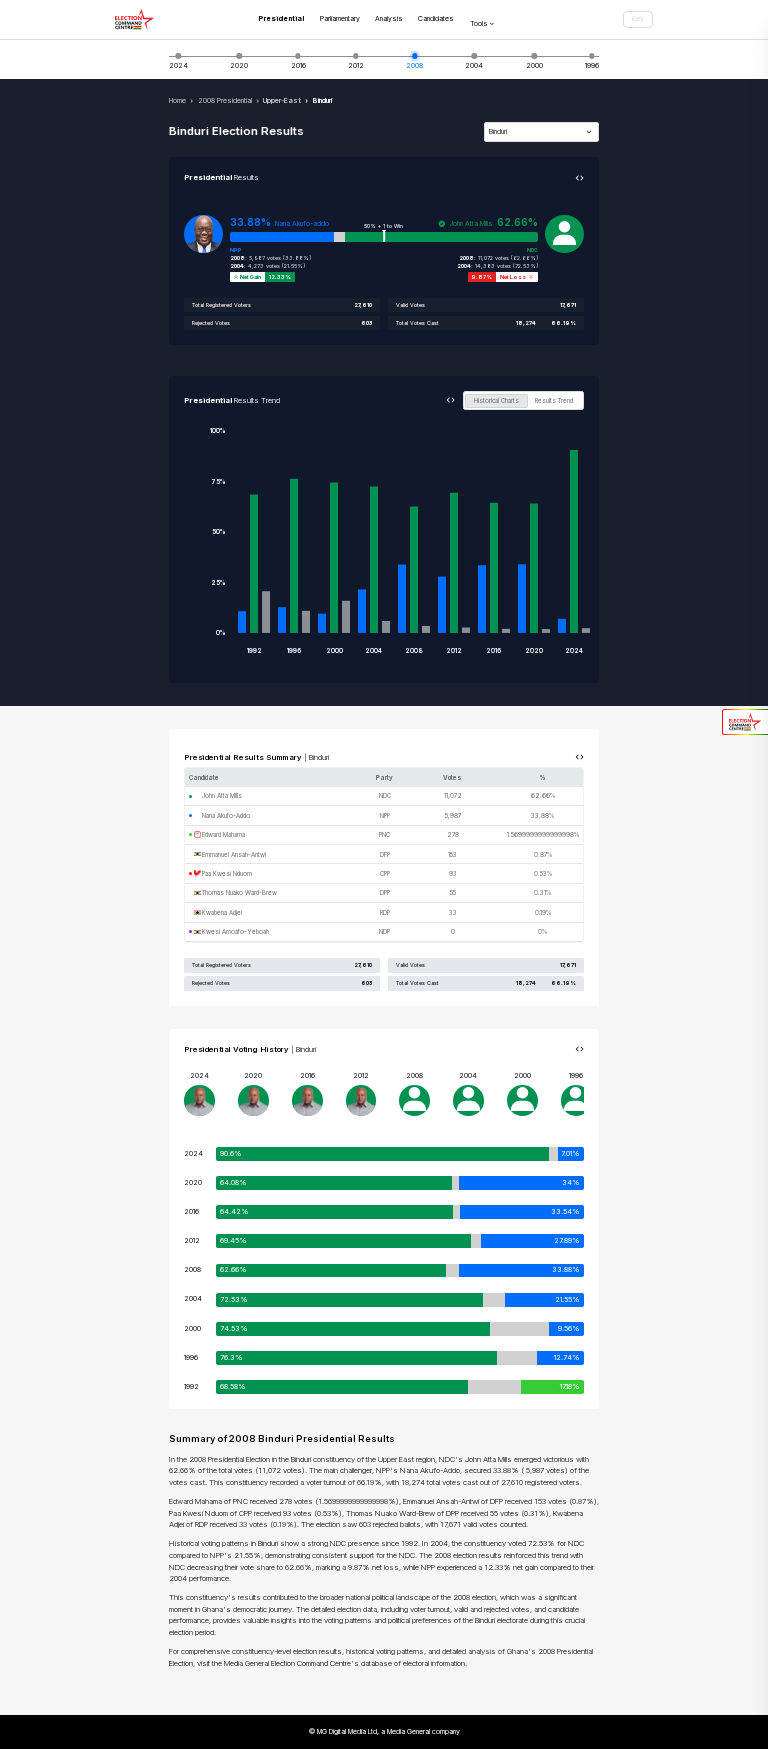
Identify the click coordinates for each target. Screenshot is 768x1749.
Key (638, 18)
